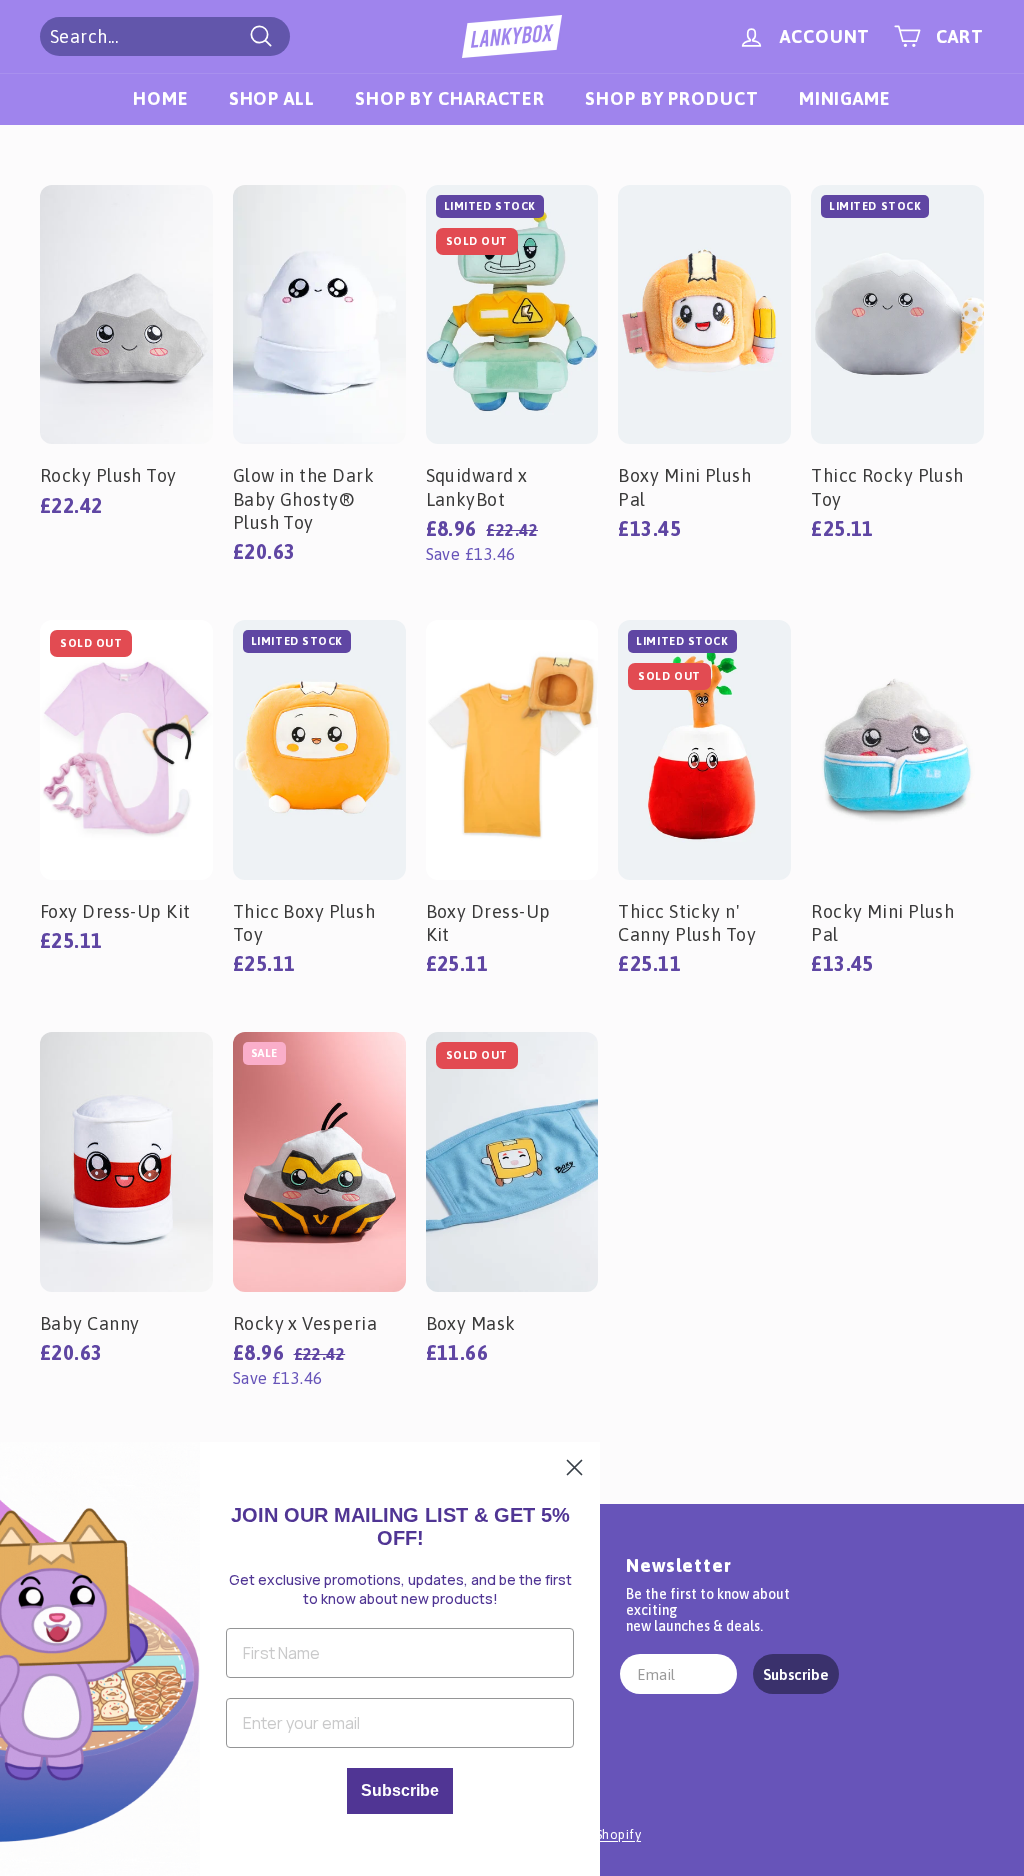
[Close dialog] (574, 1467)
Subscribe (796, 1674)
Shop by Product (672, 98)
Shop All (272, 98)
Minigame (845, 98)
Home (161, 98)
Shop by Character (450, 98)
